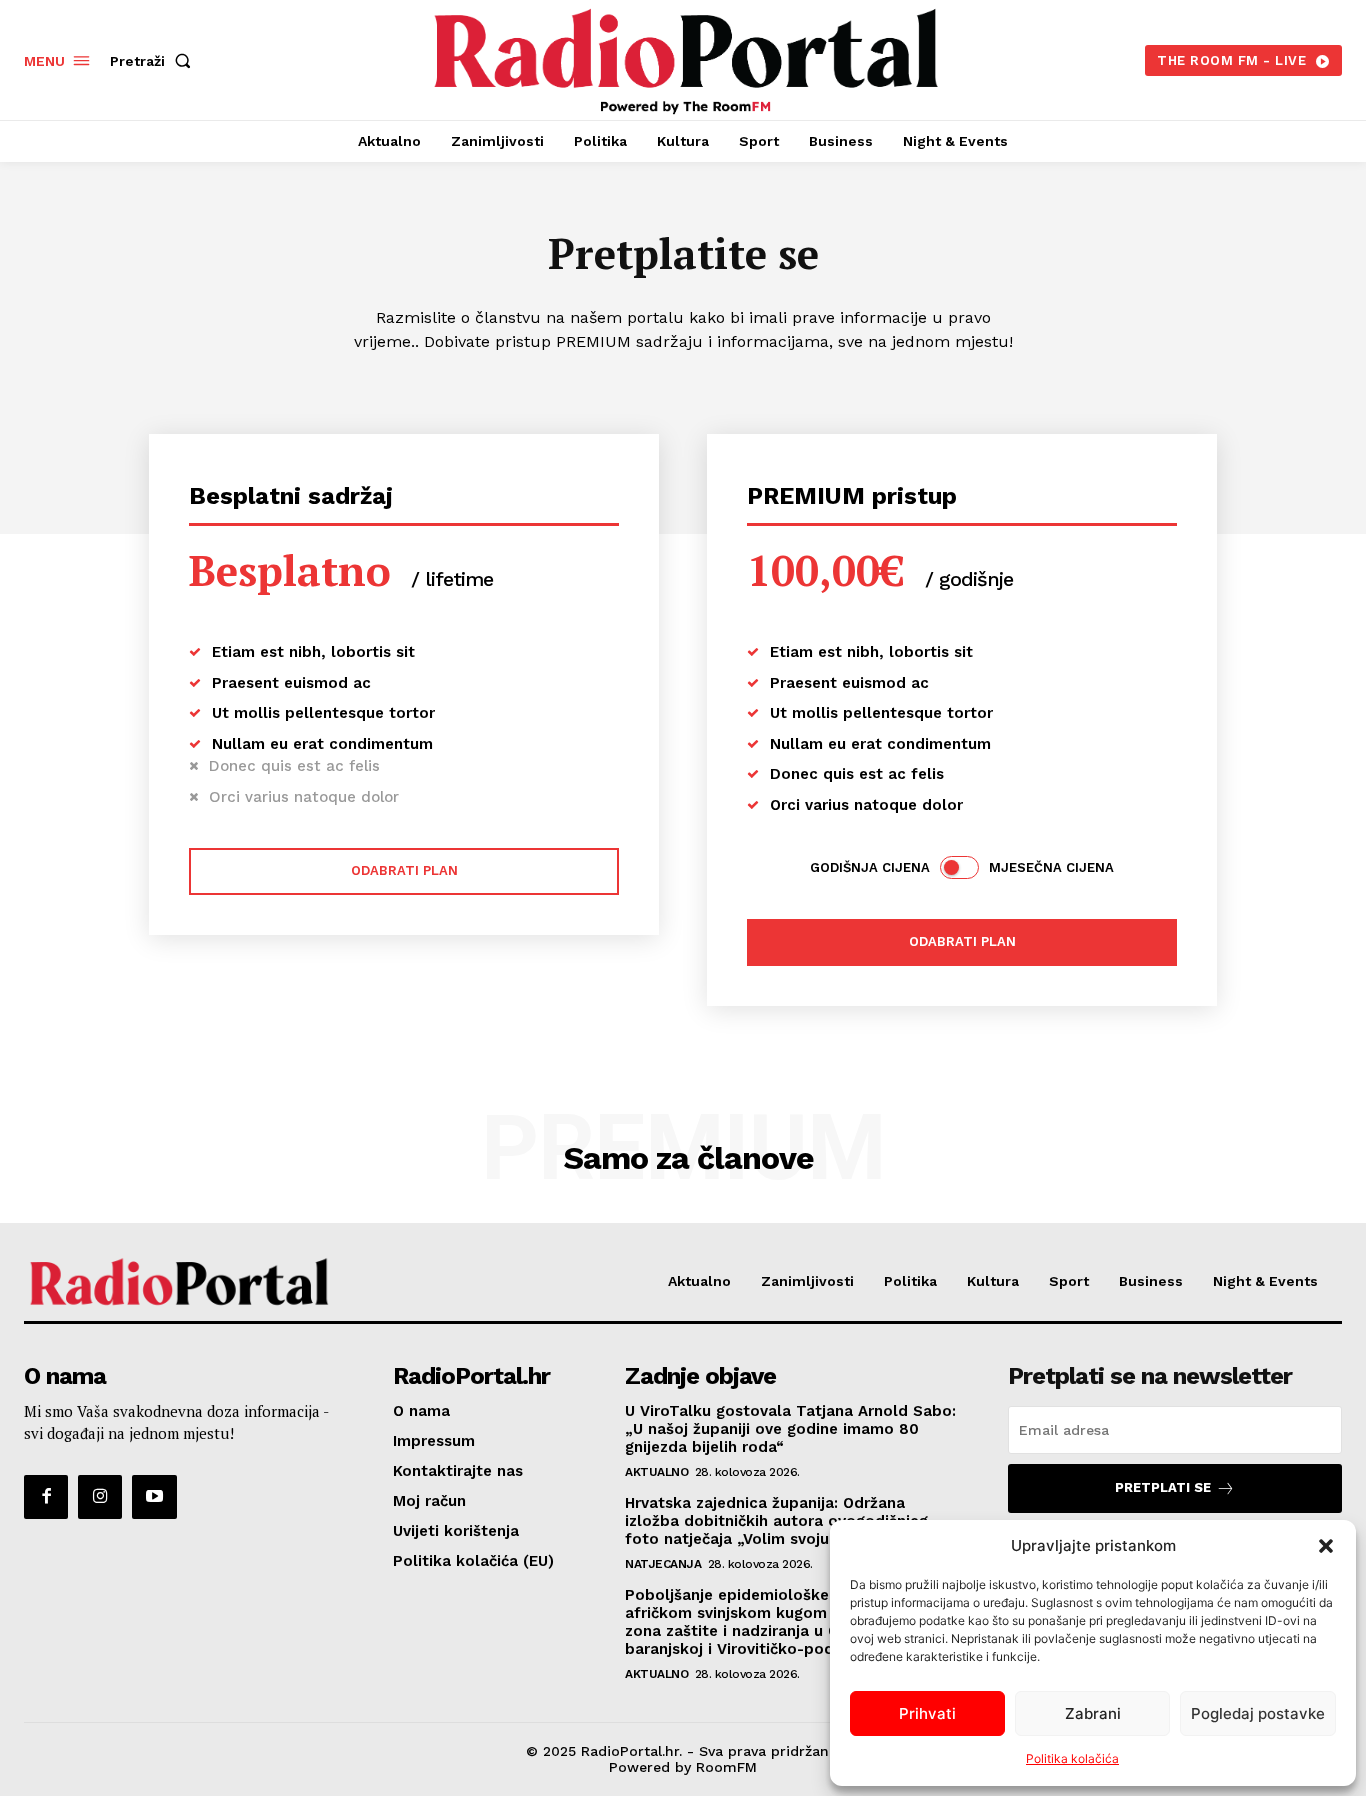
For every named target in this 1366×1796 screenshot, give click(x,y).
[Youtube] (154, 1497)
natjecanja (663, 1564)
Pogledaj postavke (1258, 1713)
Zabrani (1093, 1713)
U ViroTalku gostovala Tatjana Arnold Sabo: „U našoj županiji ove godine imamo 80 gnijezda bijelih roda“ (790, 1429)
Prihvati (927, 1713)
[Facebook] (46, 1497)
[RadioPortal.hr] (685, 57)
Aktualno (656, 1472)
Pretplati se (1163, 1487)
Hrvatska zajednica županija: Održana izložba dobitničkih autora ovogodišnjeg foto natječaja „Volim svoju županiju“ (776, 1521)
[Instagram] (100, 1497)
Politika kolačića (1072, 1758)
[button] (1326, 1546)
